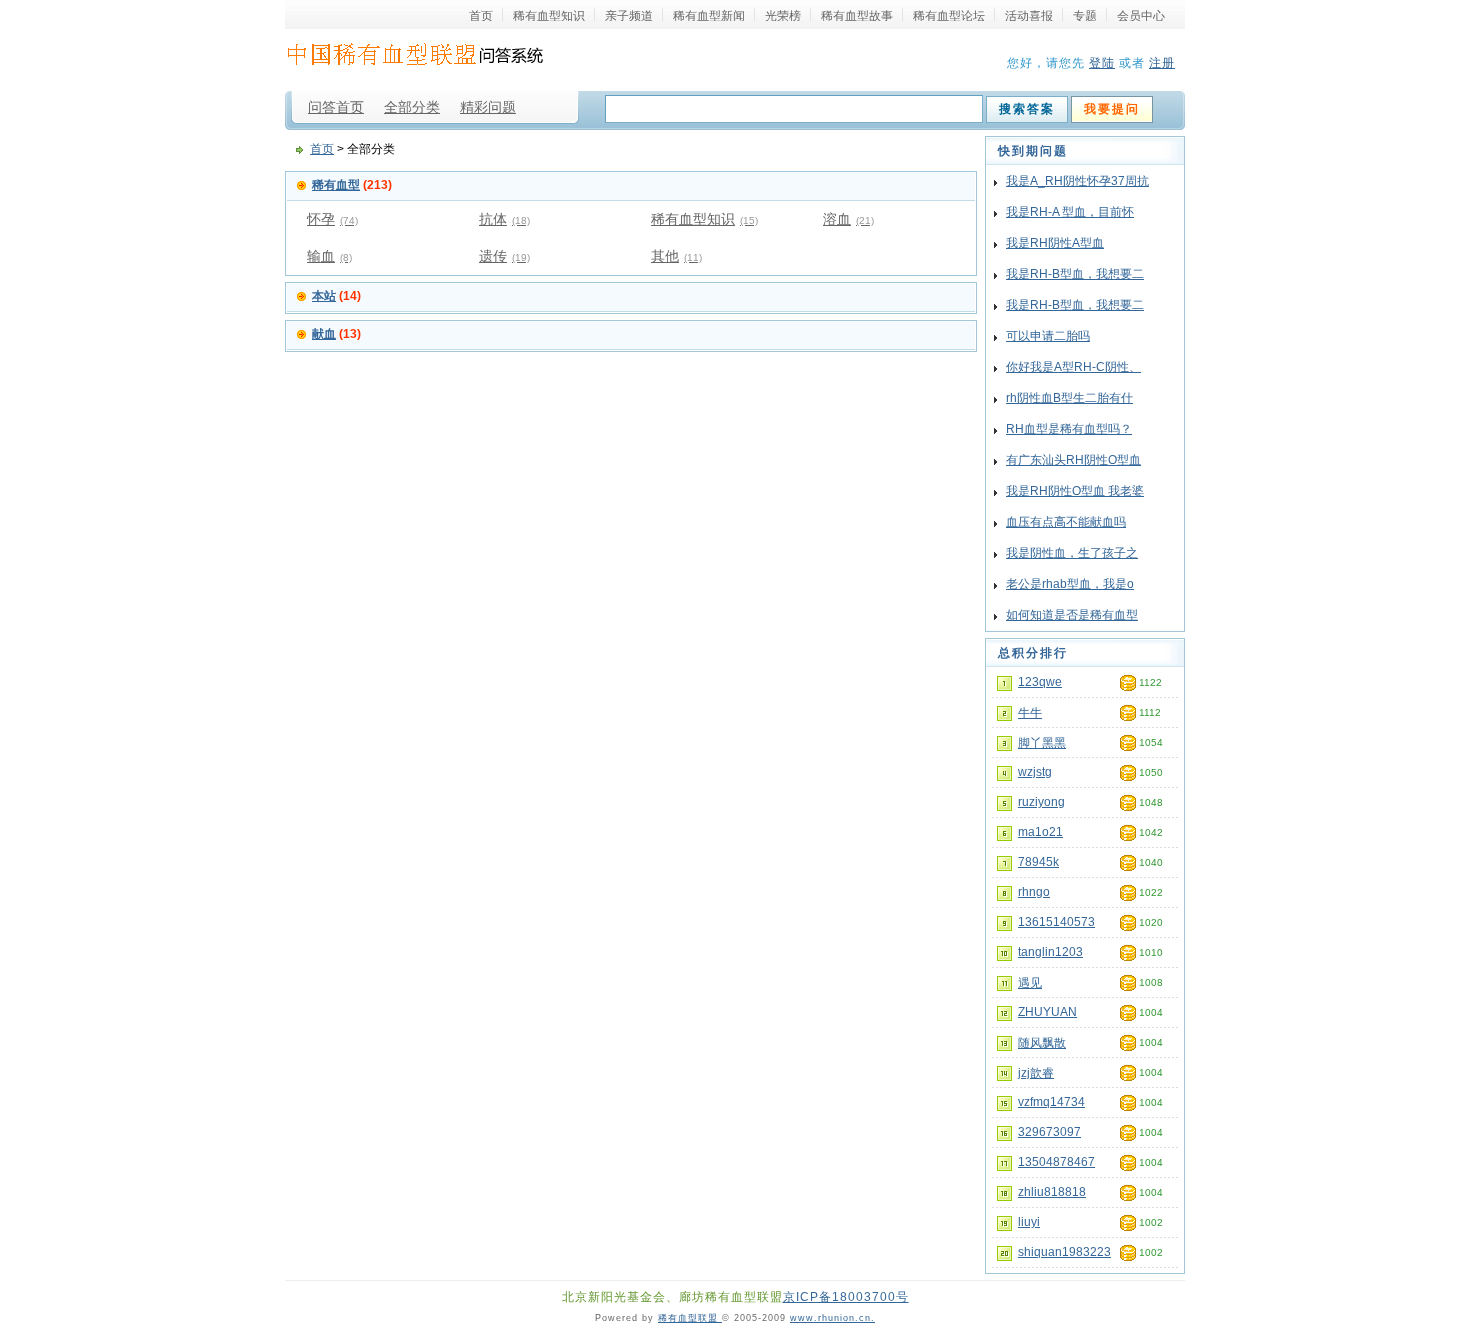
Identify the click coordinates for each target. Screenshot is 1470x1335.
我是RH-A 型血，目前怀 (1070, 212)
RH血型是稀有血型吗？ (1069, 429)
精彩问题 (488, 107)
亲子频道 (629, 15)
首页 (481, 15)
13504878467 (1056, 1162)
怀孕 (332, 219)
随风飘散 (1042, 1043)
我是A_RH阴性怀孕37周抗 (1077, 181)
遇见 (1030, 983)
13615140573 (1056, 922)
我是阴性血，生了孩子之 (1072, 553)
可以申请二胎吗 (1048, 336)
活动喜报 (1029, 15)
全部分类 (412, 107)
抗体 (504, 219)
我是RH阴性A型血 (1055, 243)
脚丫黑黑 (1042, 743)
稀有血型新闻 (709, 15)
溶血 (848, 219)
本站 (324, 296)
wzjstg (1035, 772)
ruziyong (1041, 802)
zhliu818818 (1052, 1192)
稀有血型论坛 (949, 15)
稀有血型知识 (549, 15)
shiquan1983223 (1064, 1252)
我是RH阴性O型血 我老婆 (1075, 491)
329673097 (1049, 1132)
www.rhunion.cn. (832, 1318)
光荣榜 (783, 15)
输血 (329, 256)
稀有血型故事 (857, 15)
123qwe (1040, 682)
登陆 (1102, 63)
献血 (324, 334)
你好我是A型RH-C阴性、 (1073, 367)
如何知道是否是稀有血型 (1072, 615)
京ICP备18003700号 (846, 1297)
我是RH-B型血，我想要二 (1075, 274)
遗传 (504, 256)
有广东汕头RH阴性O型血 (1073, 460)
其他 (676, 256)
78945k (1038, 862)
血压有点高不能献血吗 (1066, 522)
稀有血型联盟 (690, 1318)
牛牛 (1030, 713)
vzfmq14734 (1051, 1102)
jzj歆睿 (1036, 1073)
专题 (1085, 15)
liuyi (1029, 1222)
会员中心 (1141, 15)
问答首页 (336, 107)
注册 (1162, 63)
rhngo (1034, 892)
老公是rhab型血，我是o (1070, 584)
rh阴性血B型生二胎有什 (1069, 398)
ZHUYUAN (1047, 1012)
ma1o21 (1040, 832)
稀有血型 (336, 185)
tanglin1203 (1050, 952)
